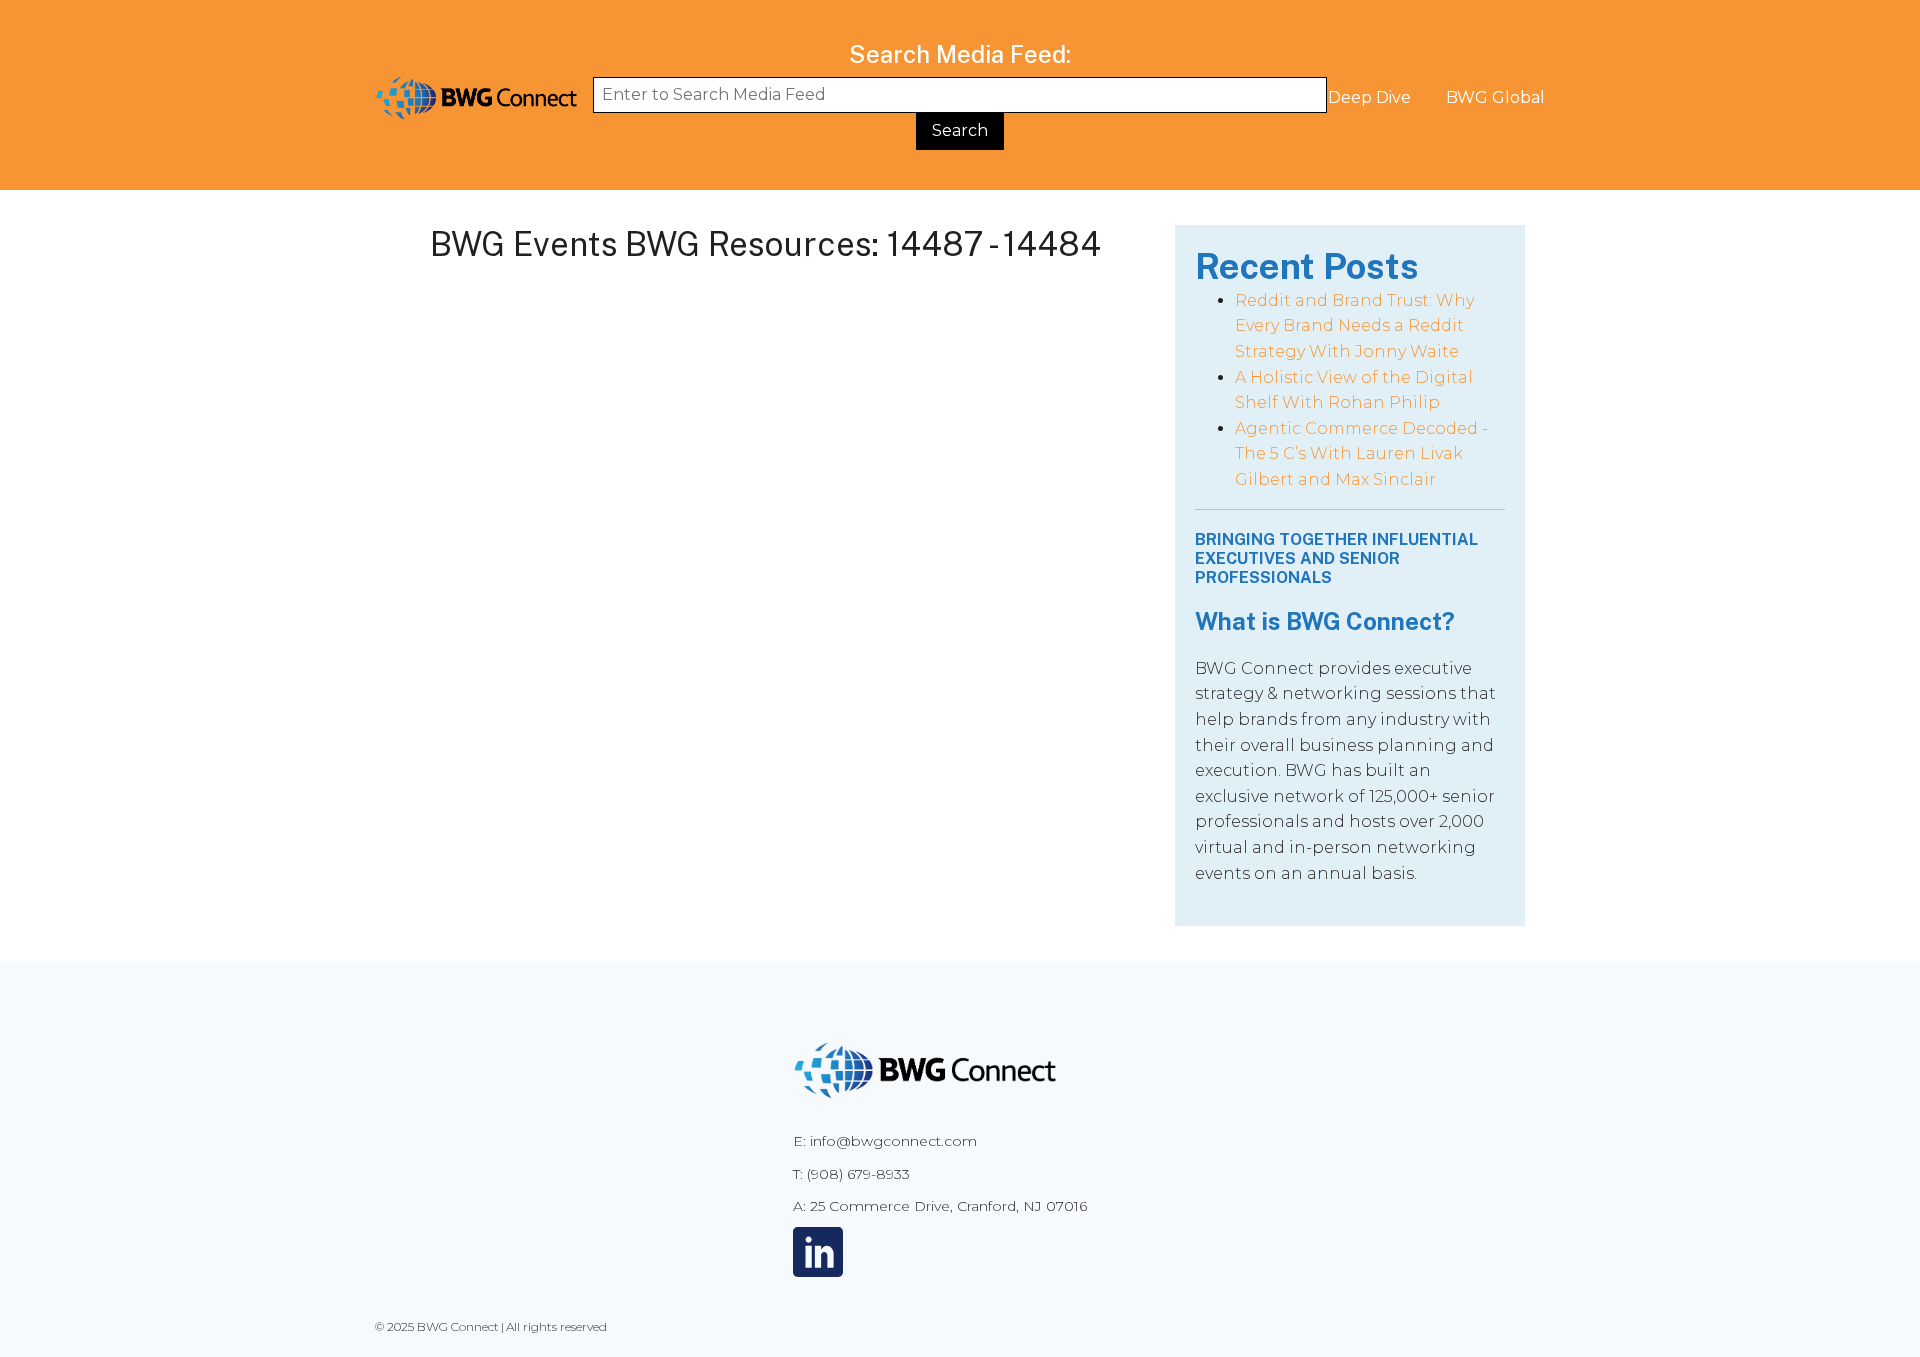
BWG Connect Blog (1123, 97)
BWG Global (1495, 97)
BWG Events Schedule (918, 97)
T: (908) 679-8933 (851, 1174)
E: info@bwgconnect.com (885, 1141)
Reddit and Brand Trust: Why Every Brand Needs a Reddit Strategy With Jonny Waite (1354, 326)
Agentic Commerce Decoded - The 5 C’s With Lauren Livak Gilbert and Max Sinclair (1361, 454)
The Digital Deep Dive (1324, 97)
